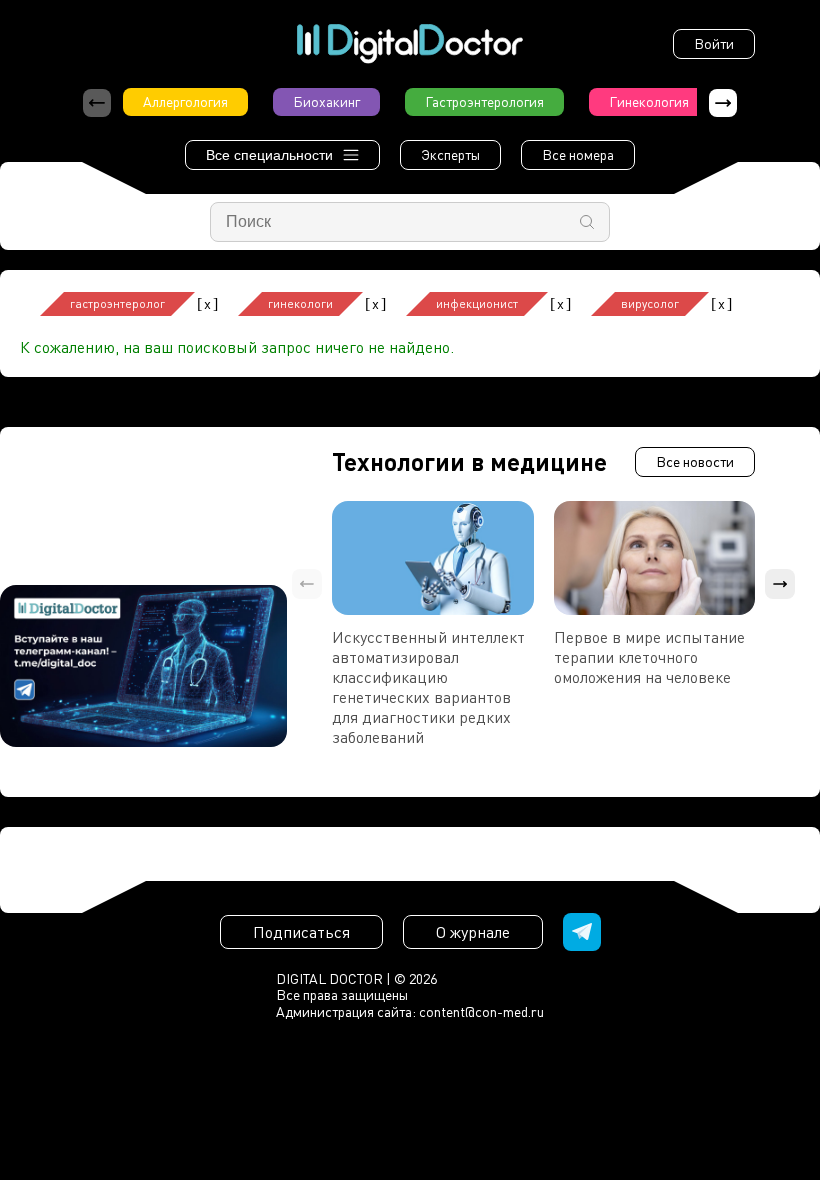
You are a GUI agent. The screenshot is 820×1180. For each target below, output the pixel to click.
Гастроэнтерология (484, 101)
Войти (714, 43)
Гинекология (649, 101)
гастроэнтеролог (117, 303)
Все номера (578, 154)
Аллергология (185, 101)
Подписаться (301, 932)
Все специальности (269, 155)
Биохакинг (326, 101)
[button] (723, 103)
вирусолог (650, 303)
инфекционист (477, 303)
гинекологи (300, 303)
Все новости (695, 461)
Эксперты (450, 154)
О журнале (473, 932)
